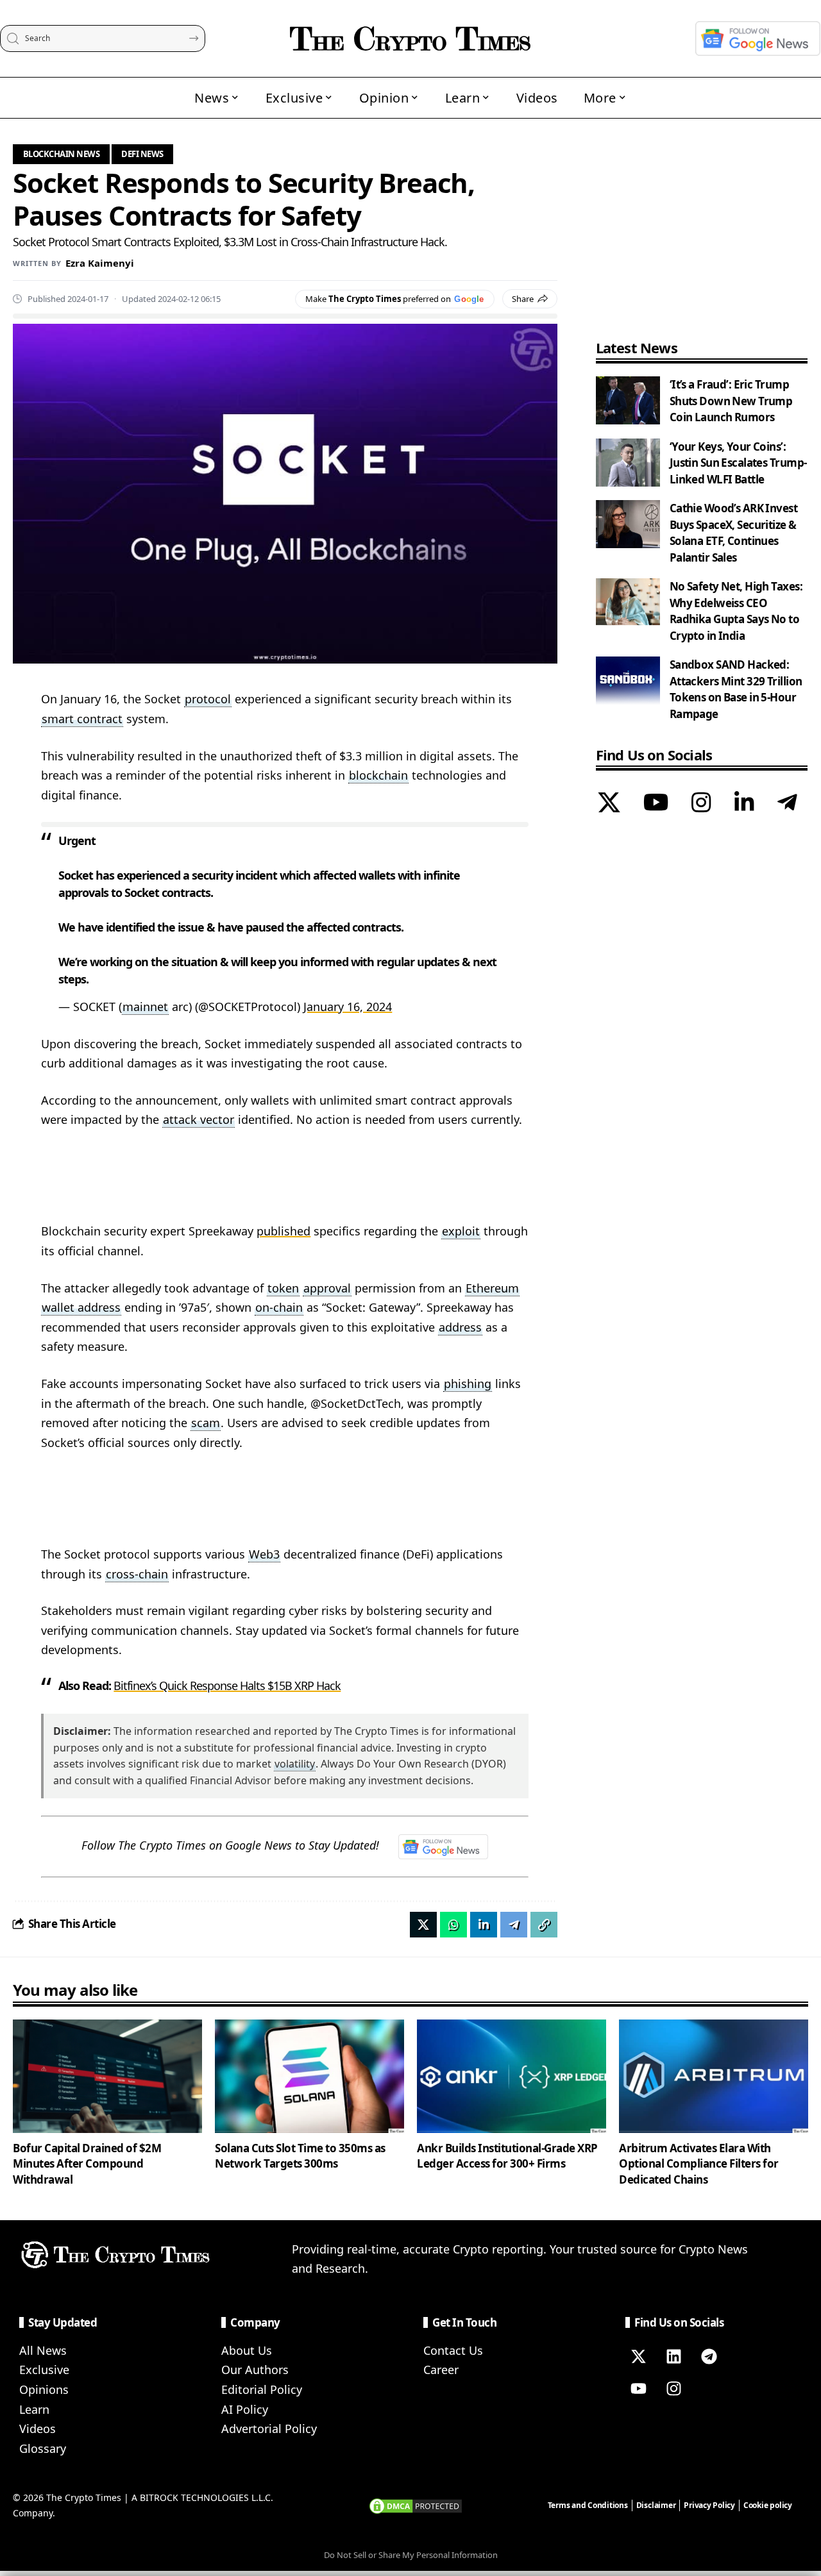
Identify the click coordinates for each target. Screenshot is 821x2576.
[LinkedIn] (744, 804)
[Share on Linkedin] (484, 1925)
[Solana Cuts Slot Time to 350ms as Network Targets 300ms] (309, 2076)
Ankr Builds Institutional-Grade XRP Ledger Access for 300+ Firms (507, 2156)
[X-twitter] (638, 2357)
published (284, 1231)
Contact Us (453, 2350)
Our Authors (255, 2370)
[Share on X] (423, 1925)
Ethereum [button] (492, 1288)
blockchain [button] (378, 775)
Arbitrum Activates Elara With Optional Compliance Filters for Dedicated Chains (699, 2164)
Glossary (43, 2448)
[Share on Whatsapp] (453, 1925)
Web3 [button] (264, 1554)
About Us (247, 2350)
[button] (544, 1925)
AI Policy (245, 2409)
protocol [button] (208, 699)
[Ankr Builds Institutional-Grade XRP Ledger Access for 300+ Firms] (512, 2076)
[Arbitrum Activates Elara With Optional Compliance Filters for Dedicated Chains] (714, 2076)
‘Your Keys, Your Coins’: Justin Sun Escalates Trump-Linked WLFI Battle (738, 463)
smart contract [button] (82, 719)
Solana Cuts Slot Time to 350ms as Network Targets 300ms (300, 2156)
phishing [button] (468, 1384)
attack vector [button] (199, 1119)
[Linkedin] (673, 2357)
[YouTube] (656, 804)
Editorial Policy (262, 2389)
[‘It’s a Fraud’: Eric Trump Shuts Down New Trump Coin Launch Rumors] (628, 400)
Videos (38, 2429)
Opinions (44, 2389)
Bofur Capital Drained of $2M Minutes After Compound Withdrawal (87, 2164)
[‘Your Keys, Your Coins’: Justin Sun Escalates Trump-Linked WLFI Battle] (628, 463)
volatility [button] (295, 1764)
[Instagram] (701, 804)
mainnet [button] (145, 1007)
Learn (34, 2409)
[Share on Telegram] (514, 1925)
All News (43, 2350)
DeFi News (142, 154)
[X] (609, 804)
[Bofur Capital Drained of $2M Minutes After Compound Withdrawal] (107, 2076)
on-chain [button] (279, 1307)
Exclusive (44, 2370)
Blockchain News (62, 154)
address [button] (460, 1327)
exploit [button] (461, 1231)
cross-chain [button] (137, 1574)
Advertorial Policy (269, 2429)
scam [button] (206, 1423)
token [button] (283, 1288)
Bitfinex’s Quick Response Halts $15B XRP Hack (227, 1685)
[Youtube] (638, 2389)
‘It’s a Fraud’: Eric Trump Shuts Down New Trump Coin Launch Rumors (731, 401)
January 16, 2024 (348, 1007)
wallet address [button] (81, 1307)
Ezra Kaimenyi (100, 263)
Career (441, 2370)
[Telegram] (787, 804)
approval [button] (327, 1288)
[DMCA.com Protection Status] (416, 2505)
